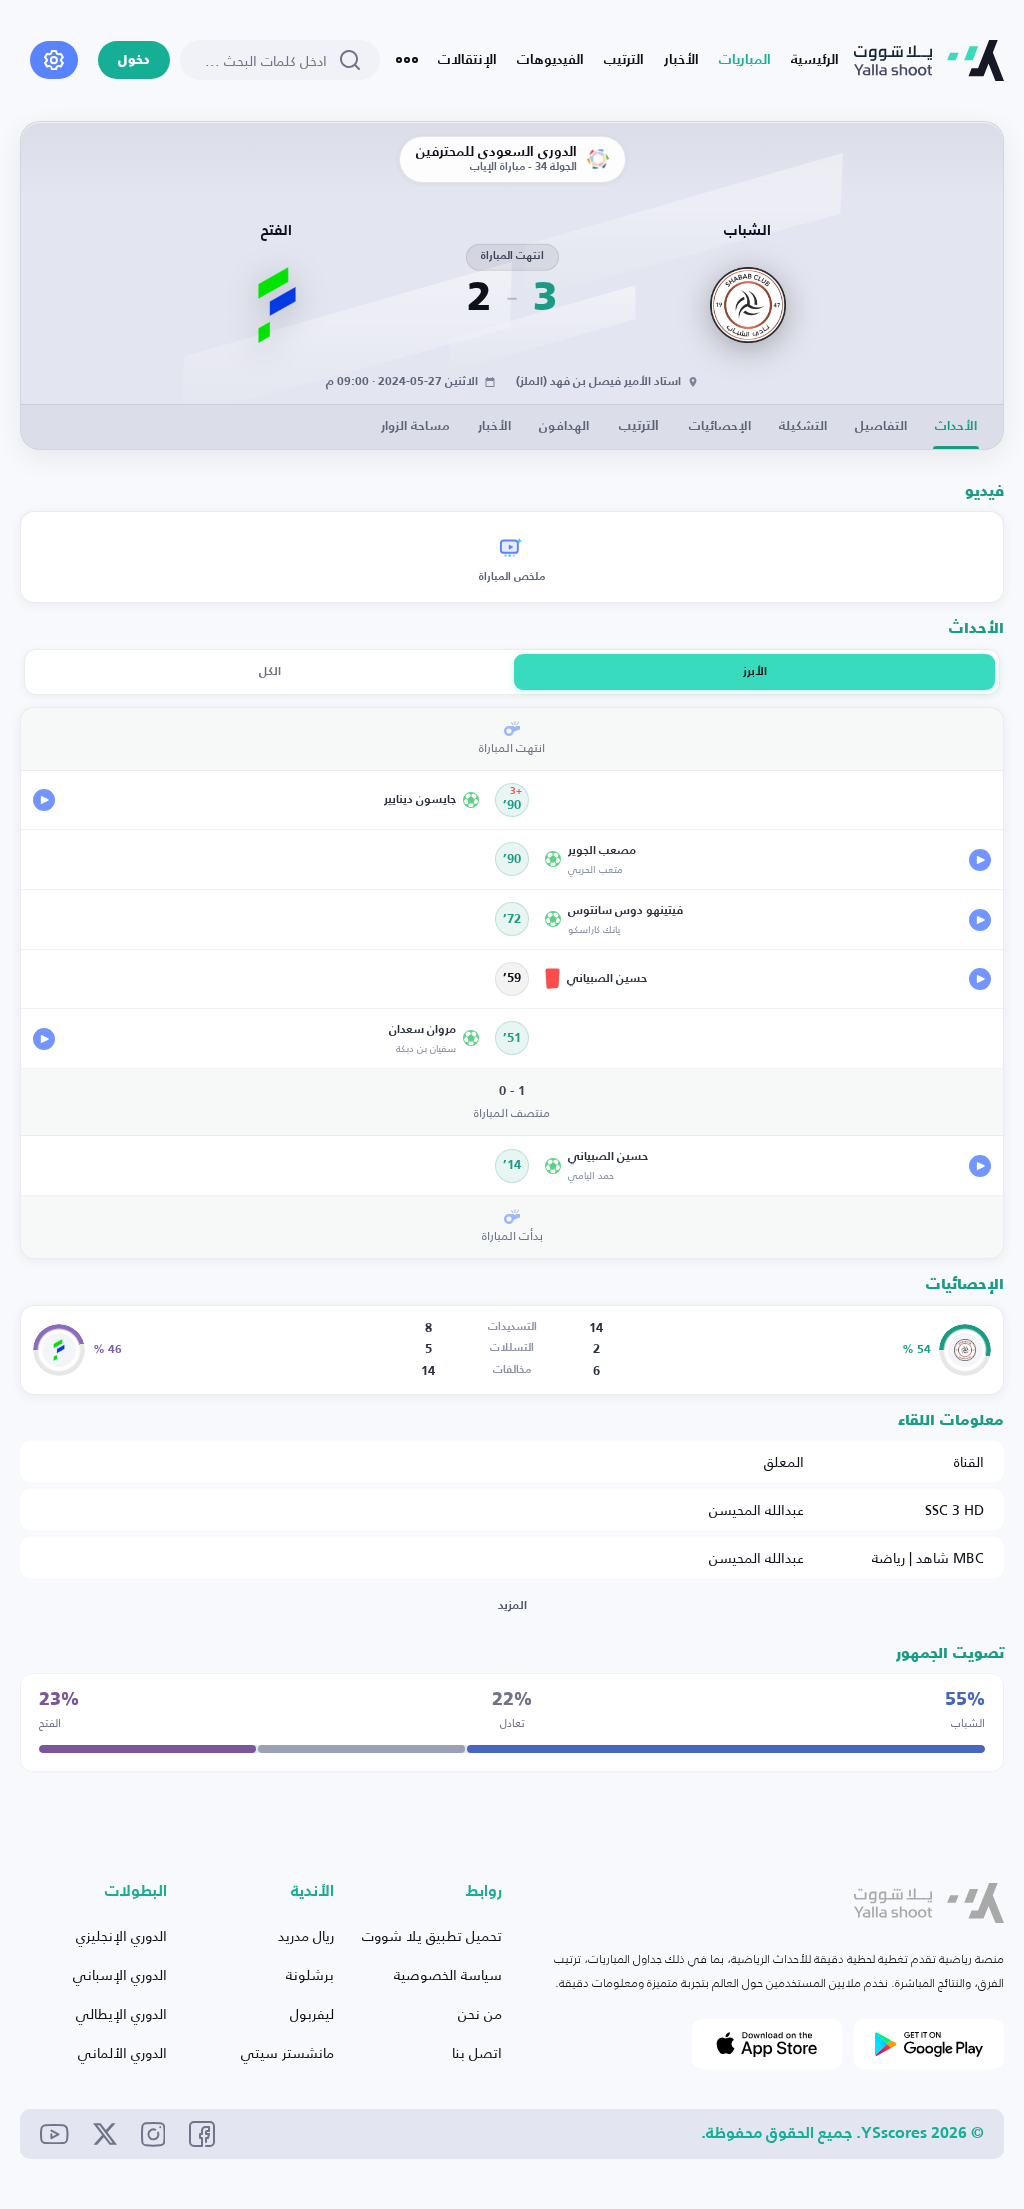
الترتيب (624, 60)
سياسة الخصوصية (448, 1974)
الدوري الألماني (122, 2052)
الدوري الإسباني (120, 1974)
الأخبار (681, 60)
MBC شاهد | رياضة (928, 1557)
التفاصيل (881, 426)
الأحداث (956, 426)
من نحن (480, 2013)
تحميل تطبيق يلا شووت (432, 1935)
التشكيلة (803, 426)
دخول (134, 60)
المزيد (512, 1606)
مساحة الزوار (415, 426)
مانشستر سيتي (287, 2052)
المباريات (745, 60)
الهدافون (564, 426)
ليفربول (312, 2013)
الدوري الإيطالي (121, 2013)
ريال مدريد (306, 1935)
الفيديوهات (550, 60)
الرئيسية (815, 60)
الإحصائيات (720, 426)
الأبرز (755, 672)
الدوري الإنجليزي (121, 1935)
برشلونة (310, 1974)
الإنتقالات (467, 60)
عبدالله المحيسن (756, 1509)
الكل (270, 672)
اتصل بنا (477, 2052)
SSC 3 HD (954, 1509)
